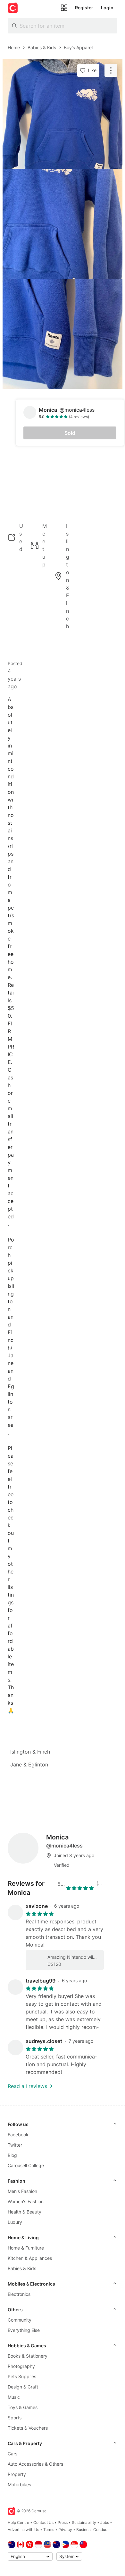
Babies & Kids (22, 2268)
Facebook (18, 2135)
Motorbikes (19, 2484)
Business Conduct (92, 2530)
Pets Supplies (22, 2376)
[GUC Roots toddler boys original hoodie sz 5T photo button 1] (63, 114)
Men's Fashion (22, 2191)
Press (63, 2522)
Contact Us (43, 2522)
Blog (12, 2155)
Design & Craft (23, 2387)
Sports (15, 2418)
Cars (13, 2454)
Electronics (19, 2294)
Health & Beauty (25, 2212)
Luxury (15, 2222)
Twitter (15, 2145)
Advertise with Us (23, 2530)
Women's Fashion (26, 2201)
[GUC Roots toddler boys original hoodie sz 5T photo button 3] (63, 334)
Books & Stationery (28, 2356)
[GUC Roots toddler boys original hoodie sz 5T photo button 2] (63, 224)
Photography (21, 2366)
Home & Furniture (26, 2248)
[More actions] (111, 70)
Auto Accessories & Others (35, 2464)
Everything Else (24, 2330)
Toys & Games (23, 2407)
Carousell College (26, 2165)
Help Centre (18, 2522)
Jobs (105, 2522)
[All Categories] (64, 8)
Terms (49, 2530)
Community (20, 2320)
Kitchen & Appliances (30, 2258)
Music (14, 2397)
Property (17, 2474)
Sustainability (84, 2522)
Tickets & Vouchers (28, 2428)
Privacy (65, 2530)
